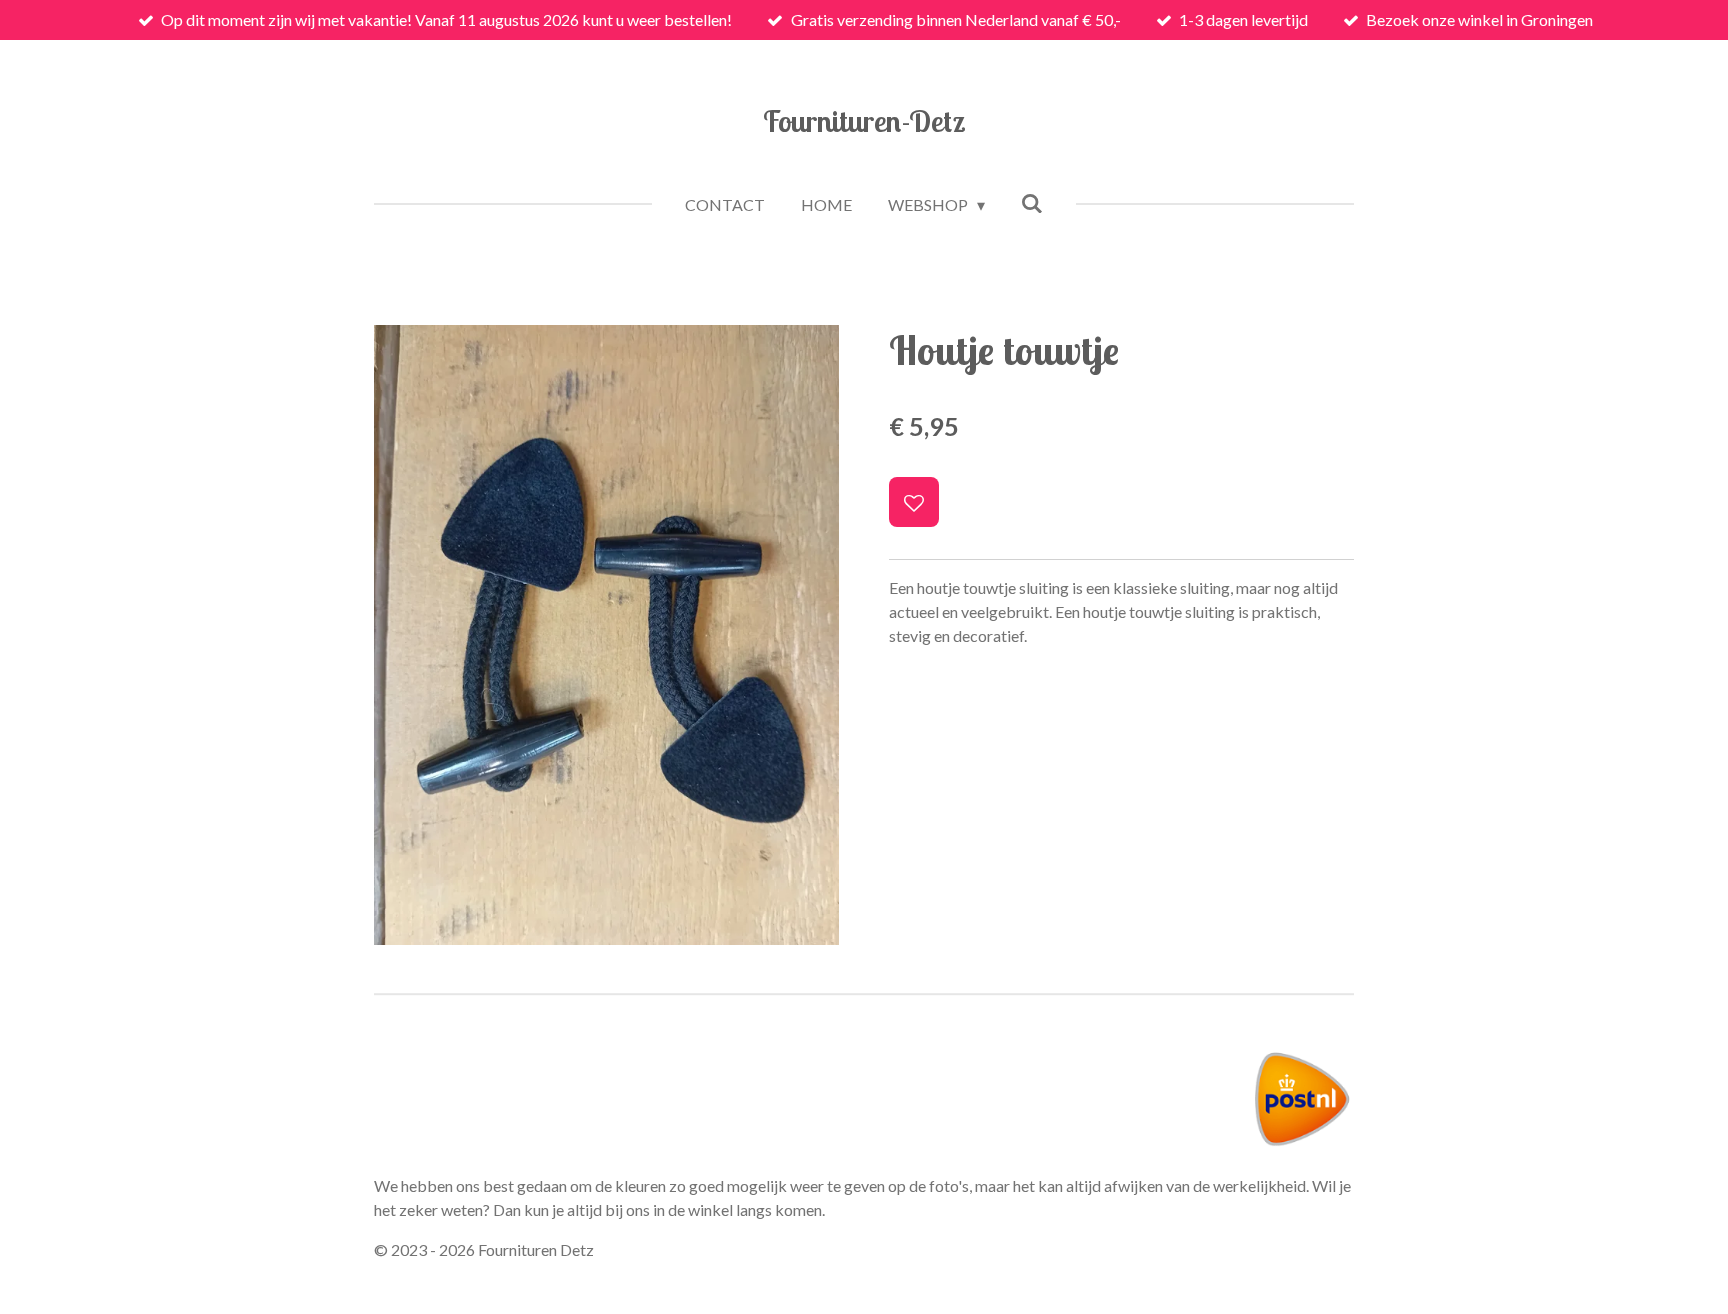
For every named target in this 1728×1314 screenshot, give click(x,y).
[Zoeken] (1032, 202)
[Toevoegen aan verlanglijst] (914, 502)
